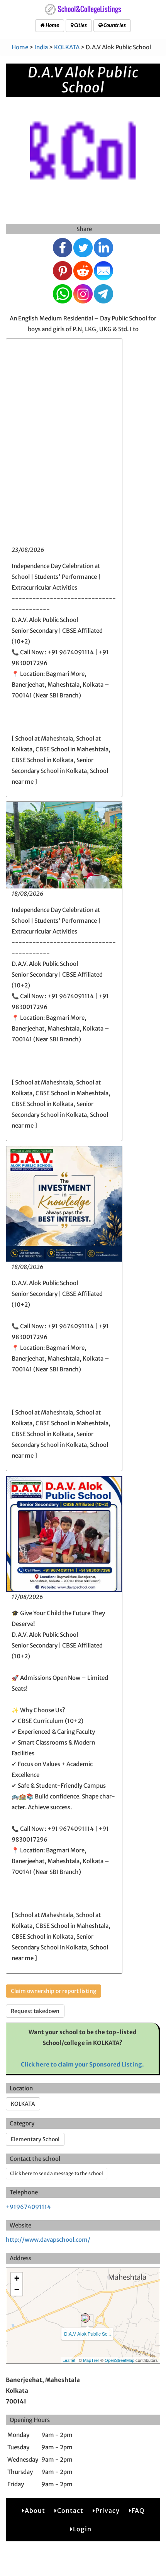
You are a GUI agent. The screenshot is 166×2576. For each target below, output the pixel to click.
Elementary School (35, 2139)
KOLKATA (67, 47)
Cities (80, 25)
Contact (70, 2511)
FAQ (138, 2511)
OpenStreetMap (119, 2360)
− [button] (17, 2290)
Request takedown (35, 2011)
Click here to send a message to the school (57, 2173)
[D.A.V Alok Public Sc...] (85, 2318)
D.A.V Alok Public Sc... (87, 2334)
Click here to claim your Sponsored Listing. (82, 2064)
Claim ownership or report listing (53, 1991)
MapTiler (91, 2360)
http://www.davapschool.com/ (48, 2240)
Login (82, 2529)
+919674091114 (28, 2207)
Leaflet (69, 2360)
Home (52, 25)
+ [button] (17, 2278)
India (41, 47)
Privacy (108, 2511)
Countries (114, 25)
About (35, 2511)
